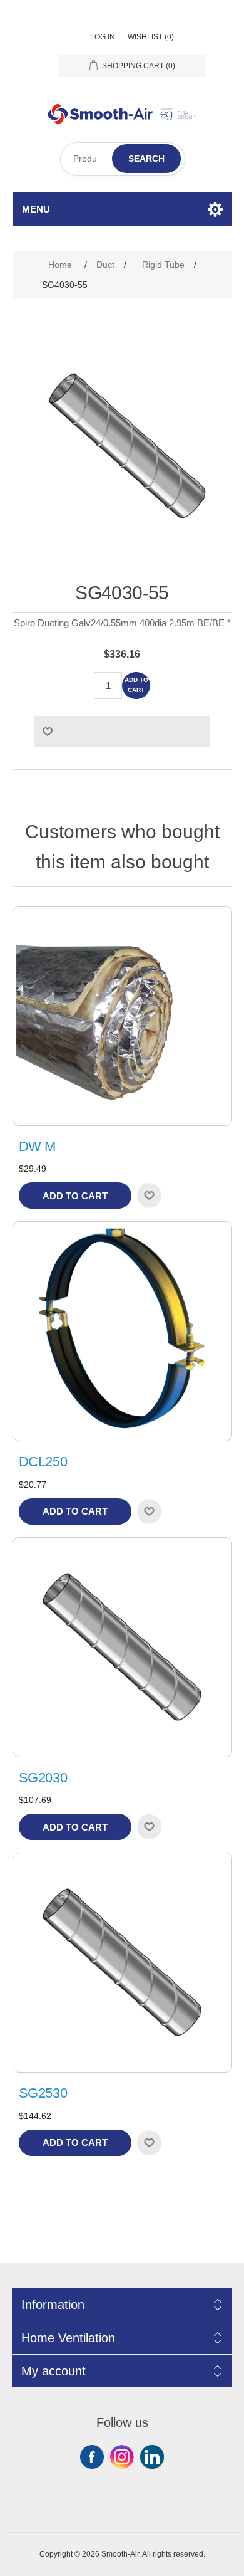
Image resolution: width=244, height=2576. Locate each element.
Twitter (122, 2457)
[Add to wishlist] (149, 1196)
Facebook (92, 2457)
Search (146, 159)
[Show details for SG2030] (122, 1647)
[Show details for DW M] (122, 1016)
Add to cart (136, 685)
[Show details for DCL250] (122, 1331)
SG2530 (43, 2093)
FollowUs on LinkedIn (152, 2457)
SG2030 (43, 1778)
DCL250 (43, 1462)
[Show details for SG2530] (122, 1963)
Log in (103, 37)
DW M (38, 1146)
